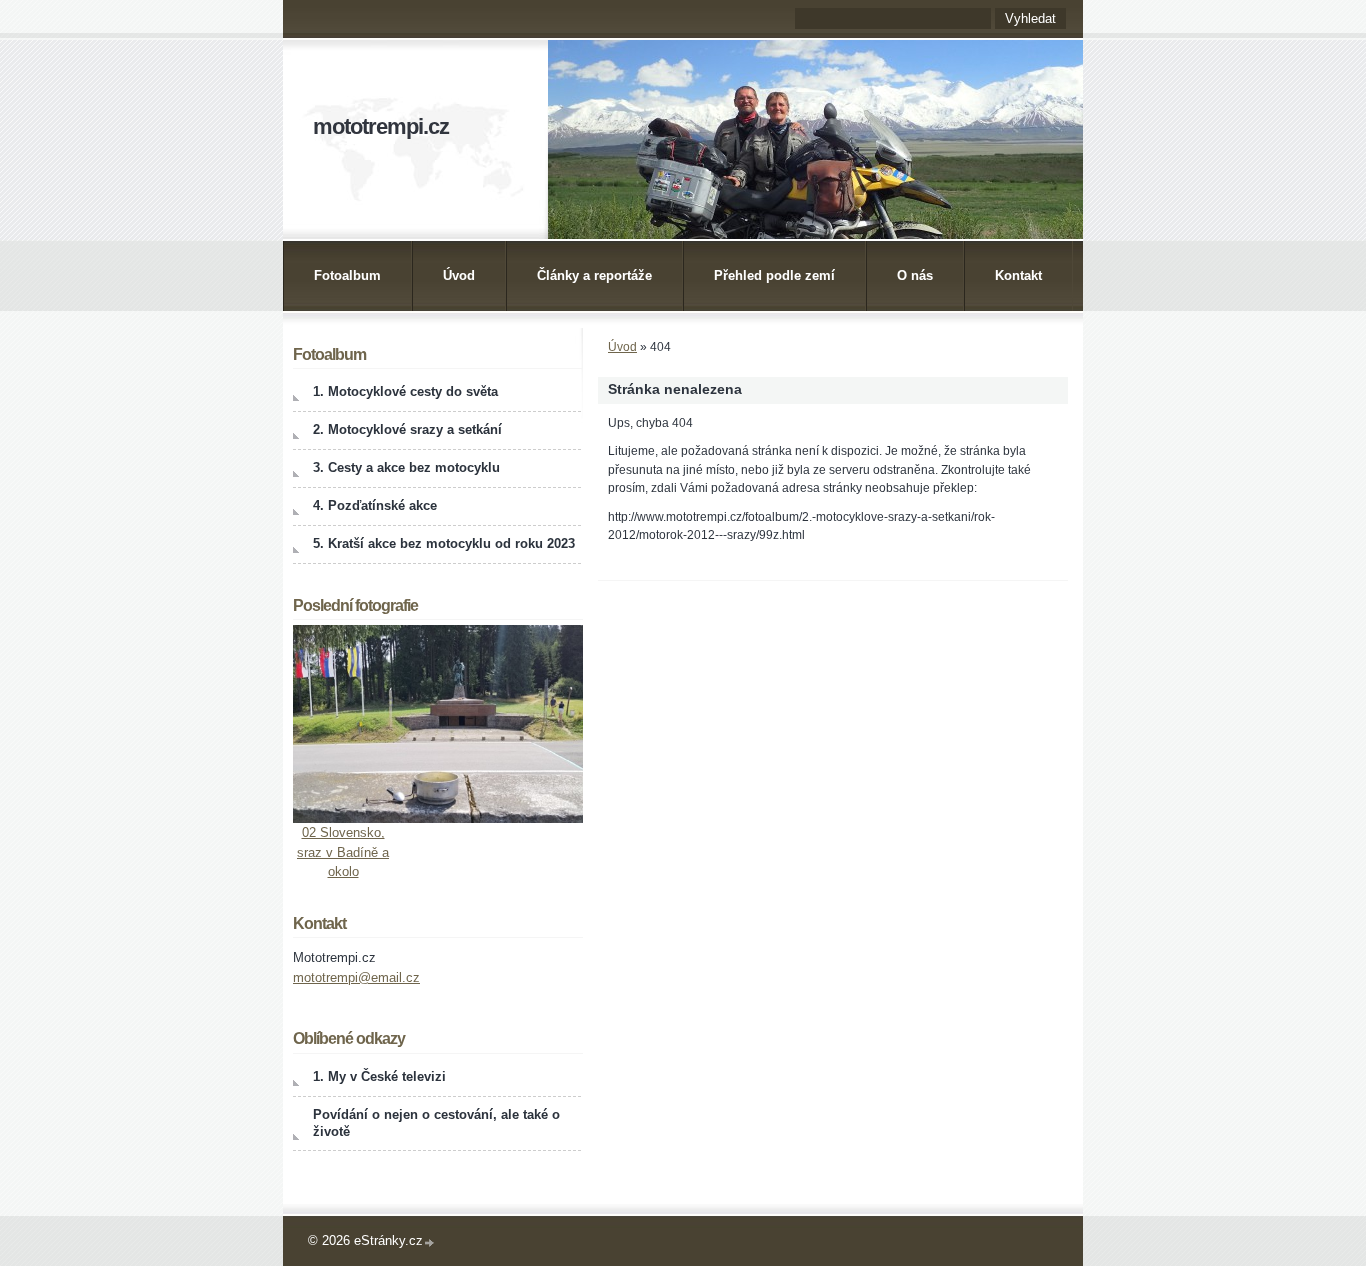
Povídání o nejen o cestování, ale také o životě (436, 1123)
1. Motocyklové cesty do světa (405, 391)
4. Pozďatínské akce (375, 505)
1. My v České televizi (379, 1076)
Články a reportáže (594, 275)
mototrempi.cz (381, 126)
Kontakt (1018, 275)
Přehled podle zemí (774, 275)
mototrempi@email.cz (356, 977)
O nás (915, 275)
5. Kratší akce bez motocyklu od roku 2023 (444, 543)
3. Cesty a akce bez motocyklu (406, 467)
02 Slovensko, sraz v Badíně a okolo (343, 852)
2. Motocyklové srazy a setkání (407, 429)
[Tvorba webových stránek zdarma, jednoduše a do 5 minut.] (430, 1242)
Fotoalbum (347, 275)
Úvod (459, 275)
